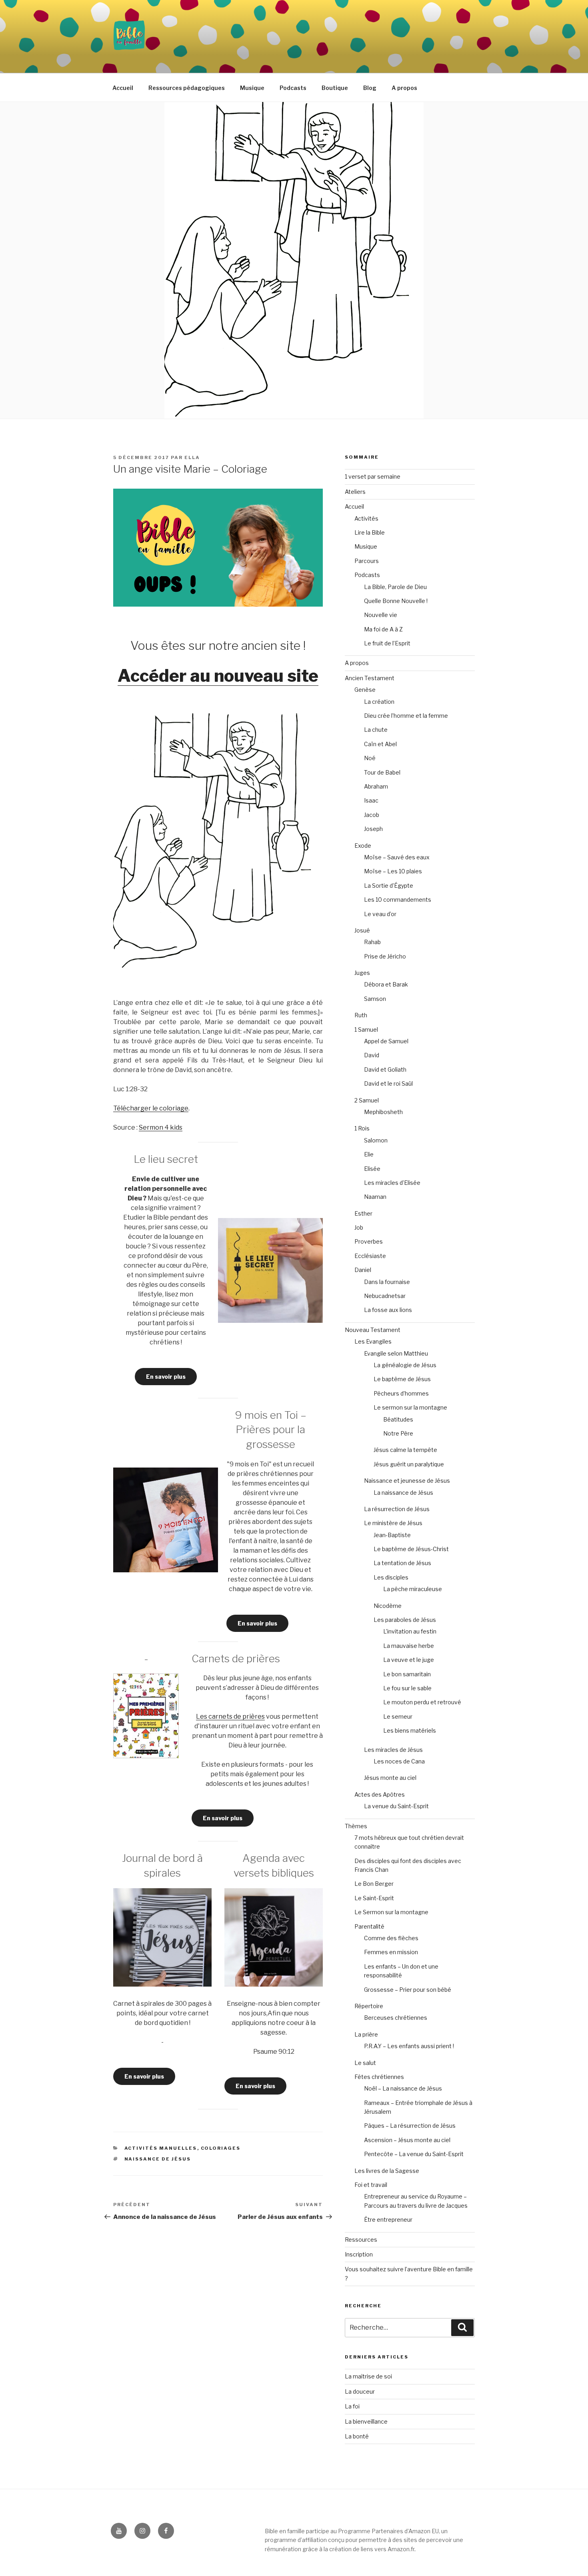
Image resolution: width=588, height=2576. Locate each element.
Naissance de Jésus (158, 2159)
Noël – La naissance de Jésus (403, 2088)
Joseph (373, 829)
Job (359, 1227)
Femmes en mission (391, 1952)
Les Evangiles (373, 1341)
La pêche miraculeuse (413, 1589)
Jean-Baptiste (392, 1535)
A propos (404, 88)
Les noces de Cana (399, 1761)
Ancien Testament (370, 678)
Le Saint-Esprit (374, 1898)
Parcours (367, 561)
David (372, 1055)
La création (379, 702)
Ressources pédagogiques (187, 88)
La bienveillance (366, 2421)
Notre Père (398, 1433)
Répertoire (369, 2006)
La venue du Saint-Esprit (396, 1806)
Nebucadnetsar (385, 1296)
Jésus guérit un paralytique (409, 1464)
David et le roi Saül (388, 1083)
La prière (366, 2034)
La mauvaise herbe (409, 1646)
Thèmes (356, 1826)
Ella (192, 457)
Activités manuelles (161, 2148)
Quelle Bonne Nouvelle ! (396, 601)
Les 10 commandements (398, 900)
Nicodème (388, 1606)
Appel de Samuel (386, 1041)
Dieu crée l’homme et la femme (406, 716)
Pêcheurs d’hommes (401, 1393)
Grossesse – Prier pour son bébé (408, 1990)
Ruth (361, 1015)
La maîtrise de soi (368, 2376)
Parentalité (369, 1926)
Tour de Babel (382, 772)
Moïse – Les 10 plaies (393, 871)
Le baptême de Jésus (402, 1379)
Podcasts (293, 88)
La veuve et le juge (409, 1660)
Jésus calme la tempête (405, 1450)
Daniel (363, 1270)
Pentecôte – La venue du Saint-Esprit (414, 2154)
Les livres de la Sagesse (387, 2171)
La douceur (360, 2391)
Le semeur (398, 1716)
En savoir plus (166, 1377)
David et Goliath (385, 1069)
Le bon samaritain (407, 1674)
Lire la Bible (370, 532)
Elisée (372, 1169)
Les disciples (391, 1577)
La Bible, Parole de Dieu (395, 587)
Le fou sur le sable (407, 1688)
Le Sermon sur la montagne (391, 1912)
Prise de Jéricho (385, 956)
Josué (362, 930)
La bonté (357, 2436)
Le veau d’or (380, 914)
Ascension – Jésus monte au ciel (407, 2140)
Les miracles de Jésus (393, 1750)
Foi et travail (371, 2185)
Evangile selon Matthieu (396, 1353)
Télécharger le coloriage (151, 1108)
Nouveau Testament (373, 1330)
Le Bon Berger (374, 1884)
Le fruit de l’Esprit (387, 643)
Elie (369, 1154)
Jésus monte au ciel (390, 1778)
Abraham (376, 786)
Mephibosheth (383, 1112)
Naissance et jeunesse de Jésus (407, 1481)
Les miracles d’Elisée (392, 1183)
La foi (352, 2406)
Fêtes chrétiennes (379, 2077)
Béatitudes (398, 1419)
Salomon (376, 1140)
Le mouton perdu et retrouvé (422, 1702)
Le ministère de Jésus (393, 1523)
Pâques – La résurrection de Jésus (410, 2126)
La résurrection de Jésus (397, 1509)
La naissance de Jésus (403, 1493)
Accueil (123, 88)
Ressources (361, 2240)
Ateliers (355, 492)
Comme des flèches (391, 1938)
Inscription (359, 2254)
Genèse (365, 690)
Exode (363, 846)
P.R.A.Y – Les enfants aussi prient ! (409, 2046)
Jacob (372, 815)
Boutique (335, 88)
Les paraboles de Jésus (405, 1620)
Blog (370, 88)
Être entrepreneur (388, 2220)
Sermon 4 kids (161, 1127)
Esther (363, 1213)
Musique (252, 88)
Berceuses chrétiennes (396, 2018)
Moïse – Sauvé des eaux (397, 857)
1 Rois (362, 1128)
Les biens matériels (410, 1730)
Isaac (371, 800)
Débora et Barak (386, 984)
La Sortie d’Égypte (389, 886)
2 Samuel (367, 1100)
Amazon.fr (401, 2549)
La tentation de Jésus (402, 1563)
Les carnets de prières (230, 1716)
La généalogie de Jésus (405, 1365)
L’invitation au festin (410, 1631)
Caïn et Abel (380, 744)
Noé (370, 758)
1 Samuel (366, 1029)
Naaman (375, 1197)
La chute (376, 730)
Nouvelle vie (381, 615)
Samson (375, 999)
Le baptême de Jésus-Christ (411, 1549)
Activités (366, 518)
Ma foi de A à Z (383, 629)
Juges (362, 973)
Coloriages (221, 2148)
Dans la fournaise (387, 1282)
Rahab (372, 942)
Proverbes (369, 1241)
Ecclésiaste (370, 1256)
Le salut (365, 2063)
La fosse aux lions (388, 1310)
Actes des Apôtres (380, 1794)
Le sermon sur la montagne (410, 1407)
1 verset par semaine (373, 476)
